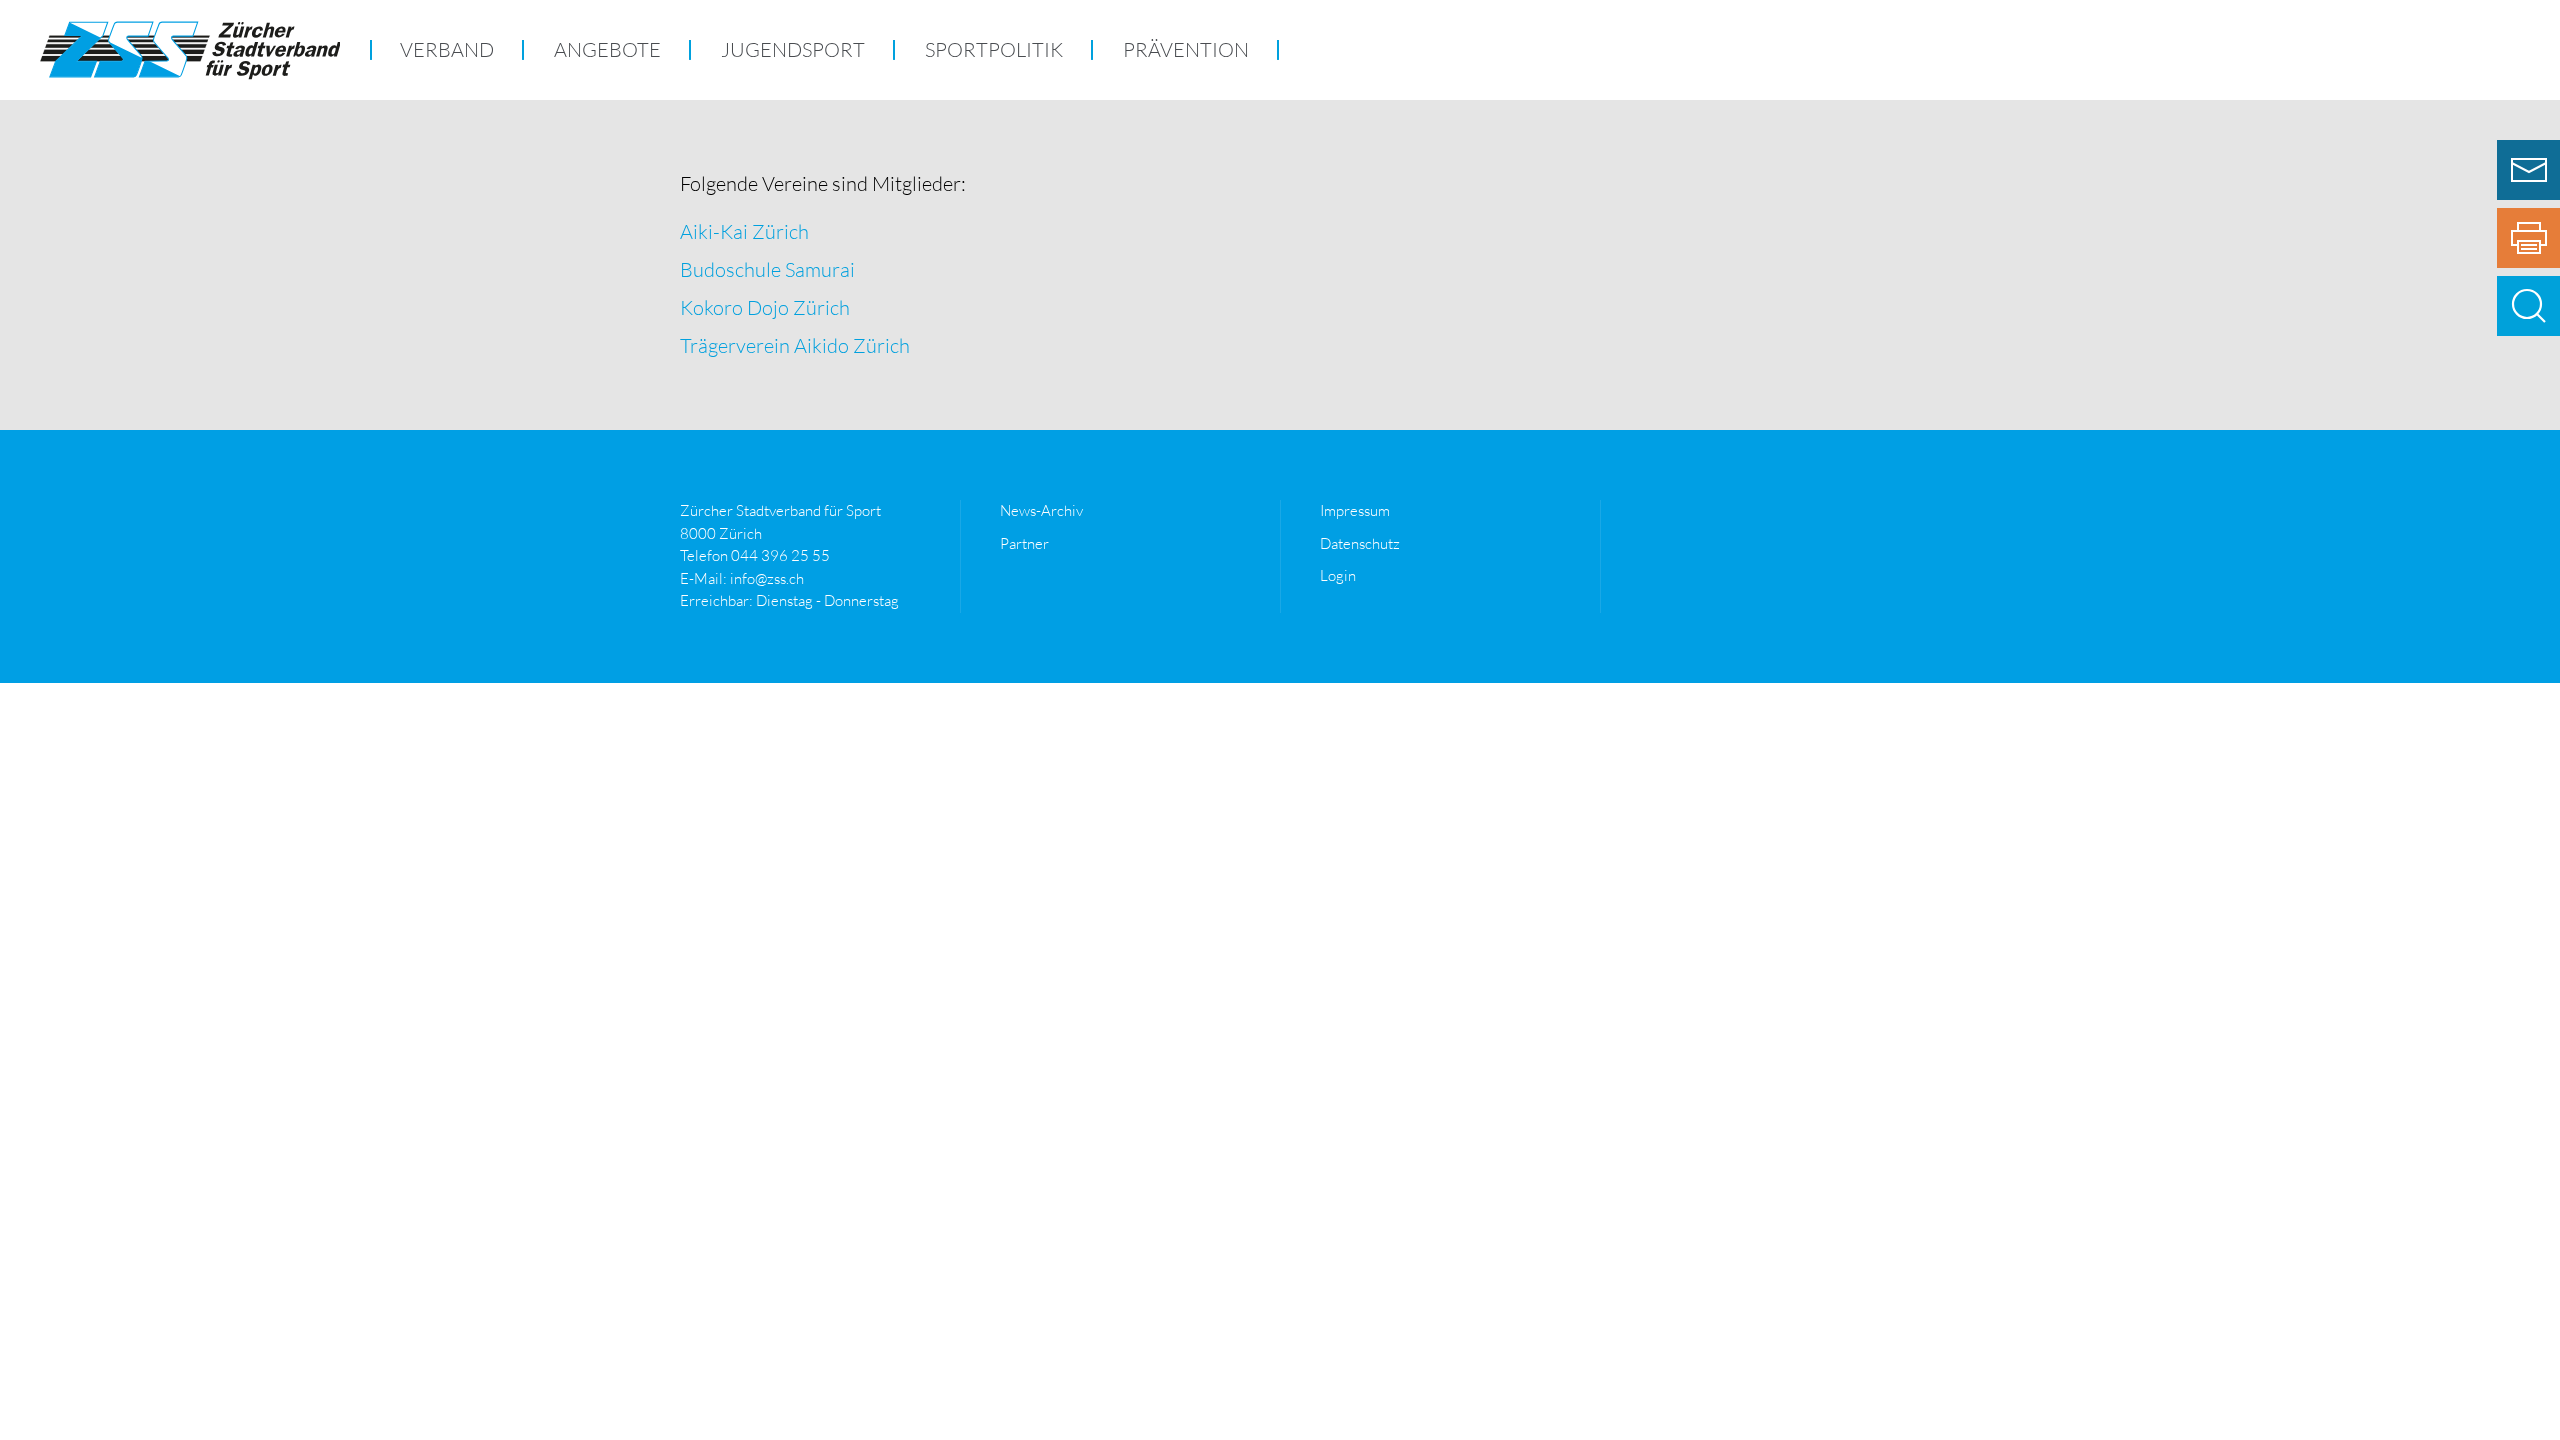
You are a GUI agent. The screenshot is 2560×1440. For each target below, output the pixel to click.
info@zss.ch (767, 578)
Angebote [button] (607, 49)
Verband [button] (447, 49)
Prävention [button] (1186, 49)
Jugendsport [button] (793, 49)
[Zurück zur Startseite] (190, 50)
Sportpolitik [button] (994, 49)
